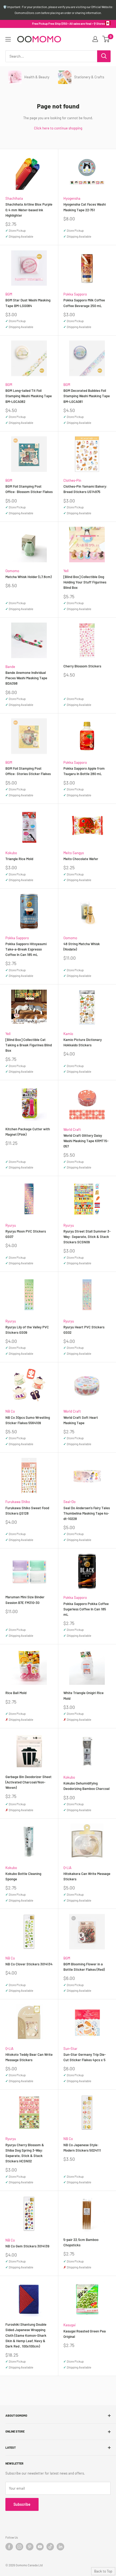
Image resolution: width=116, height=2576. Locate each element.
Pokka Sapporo (75, 294)
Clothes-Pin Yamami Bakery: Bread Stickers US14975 (85, 489)
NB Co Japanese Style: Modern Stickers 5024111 (82, 2148)
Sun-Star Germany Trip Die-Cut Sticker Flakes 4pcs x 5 (85, 2057)
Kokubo (11, 853)
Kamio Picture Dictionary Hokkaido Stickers (83, 1042)
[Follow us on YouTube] (40, 2547)
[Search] (104, 56)
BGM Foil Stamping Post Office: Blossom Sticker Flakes (29, 489)
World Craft (72, 1129)
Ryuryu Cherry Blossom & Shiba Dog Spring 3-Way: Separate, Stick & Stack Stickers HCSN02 (25, 2153)
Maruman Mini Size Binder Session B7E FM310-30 (25, 1600)
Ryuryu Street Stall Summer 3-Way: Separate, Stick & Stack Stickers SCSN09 (87, 1237)
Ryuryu (11, 1225)
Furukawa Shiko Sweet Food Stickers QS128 (27, 1511)
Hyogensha (72, 198)
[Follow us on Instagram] (19, 2547)
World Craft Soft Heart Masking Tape (81, 1420)
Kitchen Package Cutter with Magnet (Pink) (28, 1132)
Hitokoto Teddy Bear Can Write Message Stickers (29, 2057)
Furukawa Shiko (18, 1502)
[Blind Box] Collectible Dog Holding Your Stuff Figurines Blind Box (85, 582)
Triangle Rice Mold (19, 859)
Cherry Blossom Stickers (82, 666)
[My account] (95, 39)
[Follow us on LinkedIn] (60, 2547)
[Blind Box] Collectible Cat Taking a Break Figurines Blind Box (29, 1045)
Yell (66, 571)
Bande (10, 667)
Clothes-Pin (72, 480)
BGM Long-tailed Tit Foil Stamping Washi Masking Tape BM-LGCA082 (29, 396)
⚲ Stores (99, 24)
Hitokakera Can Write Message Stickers (87, 1876)
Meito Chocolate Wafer (81, 859)
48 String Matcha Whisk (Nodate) (82, 946)
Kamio (68, 1034)
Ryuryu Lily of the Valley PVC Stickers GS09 (27, 1330)
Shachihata (14, 198)
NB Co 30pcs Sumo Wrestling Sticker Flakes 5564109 (28, 1420)
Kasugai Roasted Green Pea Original (85, 2334)
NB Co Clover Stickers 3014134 (29, 1964)
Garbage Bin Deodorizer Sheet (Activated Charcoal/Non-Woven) (28, 1782)
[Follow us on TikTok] (50, 2547)
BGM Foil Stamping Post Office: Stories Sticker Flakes (28, 771)
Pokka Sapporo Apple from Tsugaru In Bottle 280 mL (84, 771)
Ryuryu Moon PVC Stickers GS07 (26, 1234)
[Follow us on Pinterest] (30, 2547)
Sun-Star (70, 2049)
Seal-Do (69, 1502)
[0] (106, 39)
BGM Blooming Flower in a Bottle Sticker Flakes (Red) (84, 1967)
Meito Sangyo (74, 853)
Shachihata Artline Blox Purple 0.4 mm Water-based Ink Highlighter (29, 210)
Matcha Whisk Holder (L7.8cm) (28, 577)
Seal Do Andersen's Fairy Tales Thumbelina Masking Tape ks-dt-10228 (87, 1513)
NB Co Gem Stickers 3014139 (27, 2246)
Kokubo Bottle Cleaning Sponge (23, 1876)
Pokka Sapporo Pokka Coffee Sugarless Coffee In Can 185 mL (86, 1609)
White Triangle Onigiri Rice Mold (83, 1695)
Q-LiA (67, 1868)
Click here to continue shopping (58, 128)
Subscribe (22, 2504)
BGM (9, 294)
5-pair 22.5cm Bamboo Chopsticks (81, 2242)
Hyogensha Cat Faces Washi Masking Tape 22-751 (85, 207)
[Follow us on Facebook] (9, 2547)
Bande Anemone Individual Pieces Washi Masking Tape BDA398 (26, 678)
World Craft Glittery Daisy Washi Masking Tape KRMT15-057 (86, 1141)
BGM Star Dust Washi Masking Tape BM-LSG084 (28, 303)
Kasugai (69, 2325)
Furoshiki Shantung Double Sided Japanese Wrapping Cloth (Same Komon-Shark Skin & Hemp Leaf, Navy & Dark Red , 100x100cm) (26, 2335)
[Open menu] (8, 39)
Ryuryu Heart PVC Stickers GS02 (84, 1330)
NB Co (10, 1411)
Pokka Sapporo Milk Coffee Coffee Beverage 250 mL (84, 303)
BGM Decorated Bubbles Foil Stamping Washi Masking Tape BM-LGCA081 (87, 396)
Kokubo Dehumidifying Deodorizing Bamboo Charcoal (86, 1786)
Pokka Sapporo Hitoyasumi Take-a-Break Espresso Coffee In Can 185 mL (26, 949)
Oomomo (12, 571)
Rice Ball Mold (16, 1693)
